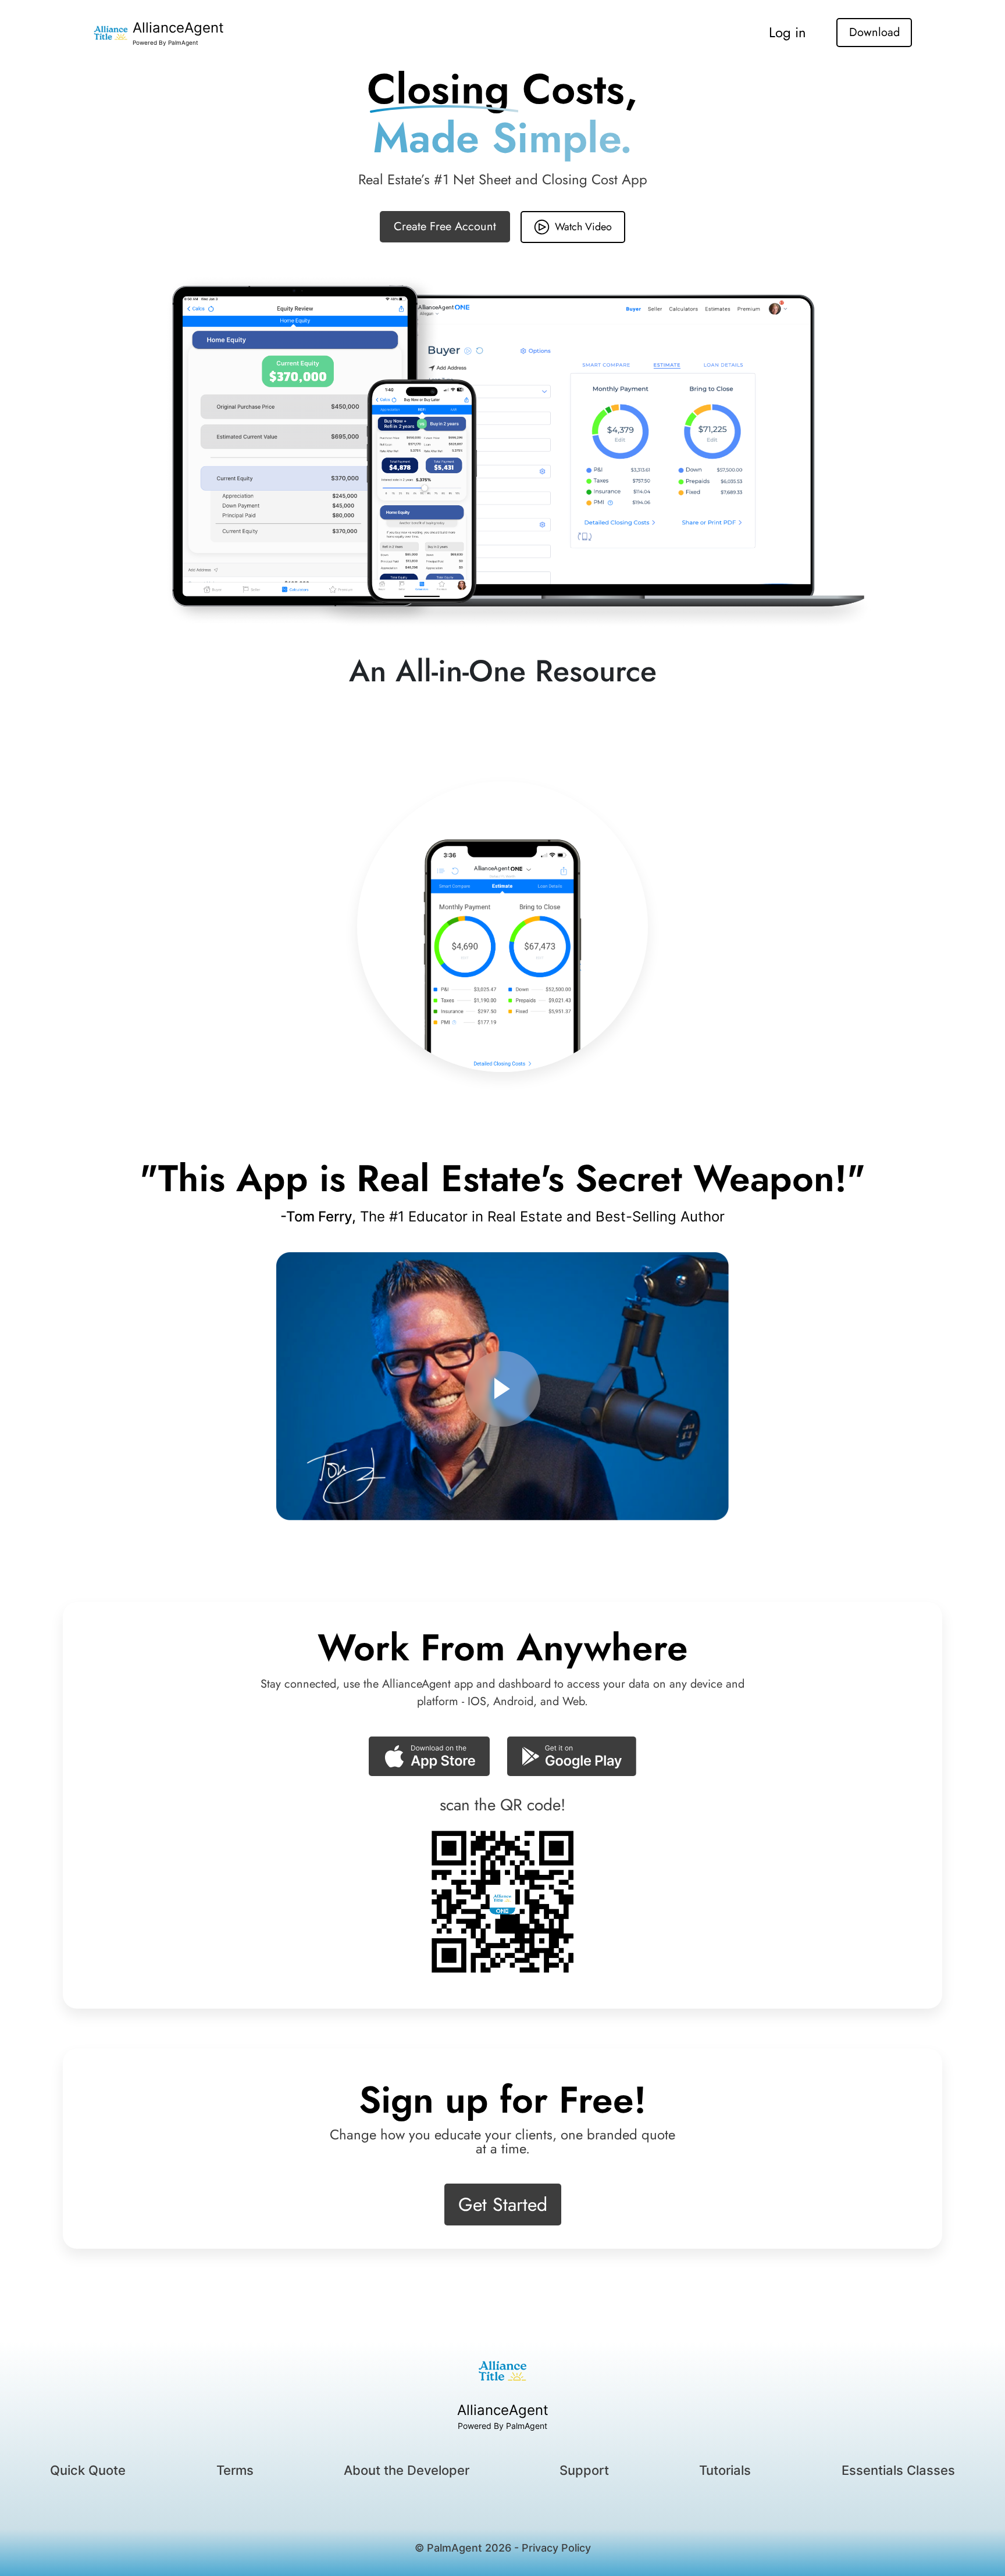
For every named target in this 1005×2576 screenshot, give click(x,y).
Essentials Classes (898, 2470)
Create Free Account (445, 226)
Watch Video (583, 227)
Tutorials (725, 2470)
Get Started (503, 2205)
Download (874, 32)
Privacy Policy (556, 2548)
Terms (235, 2470)
